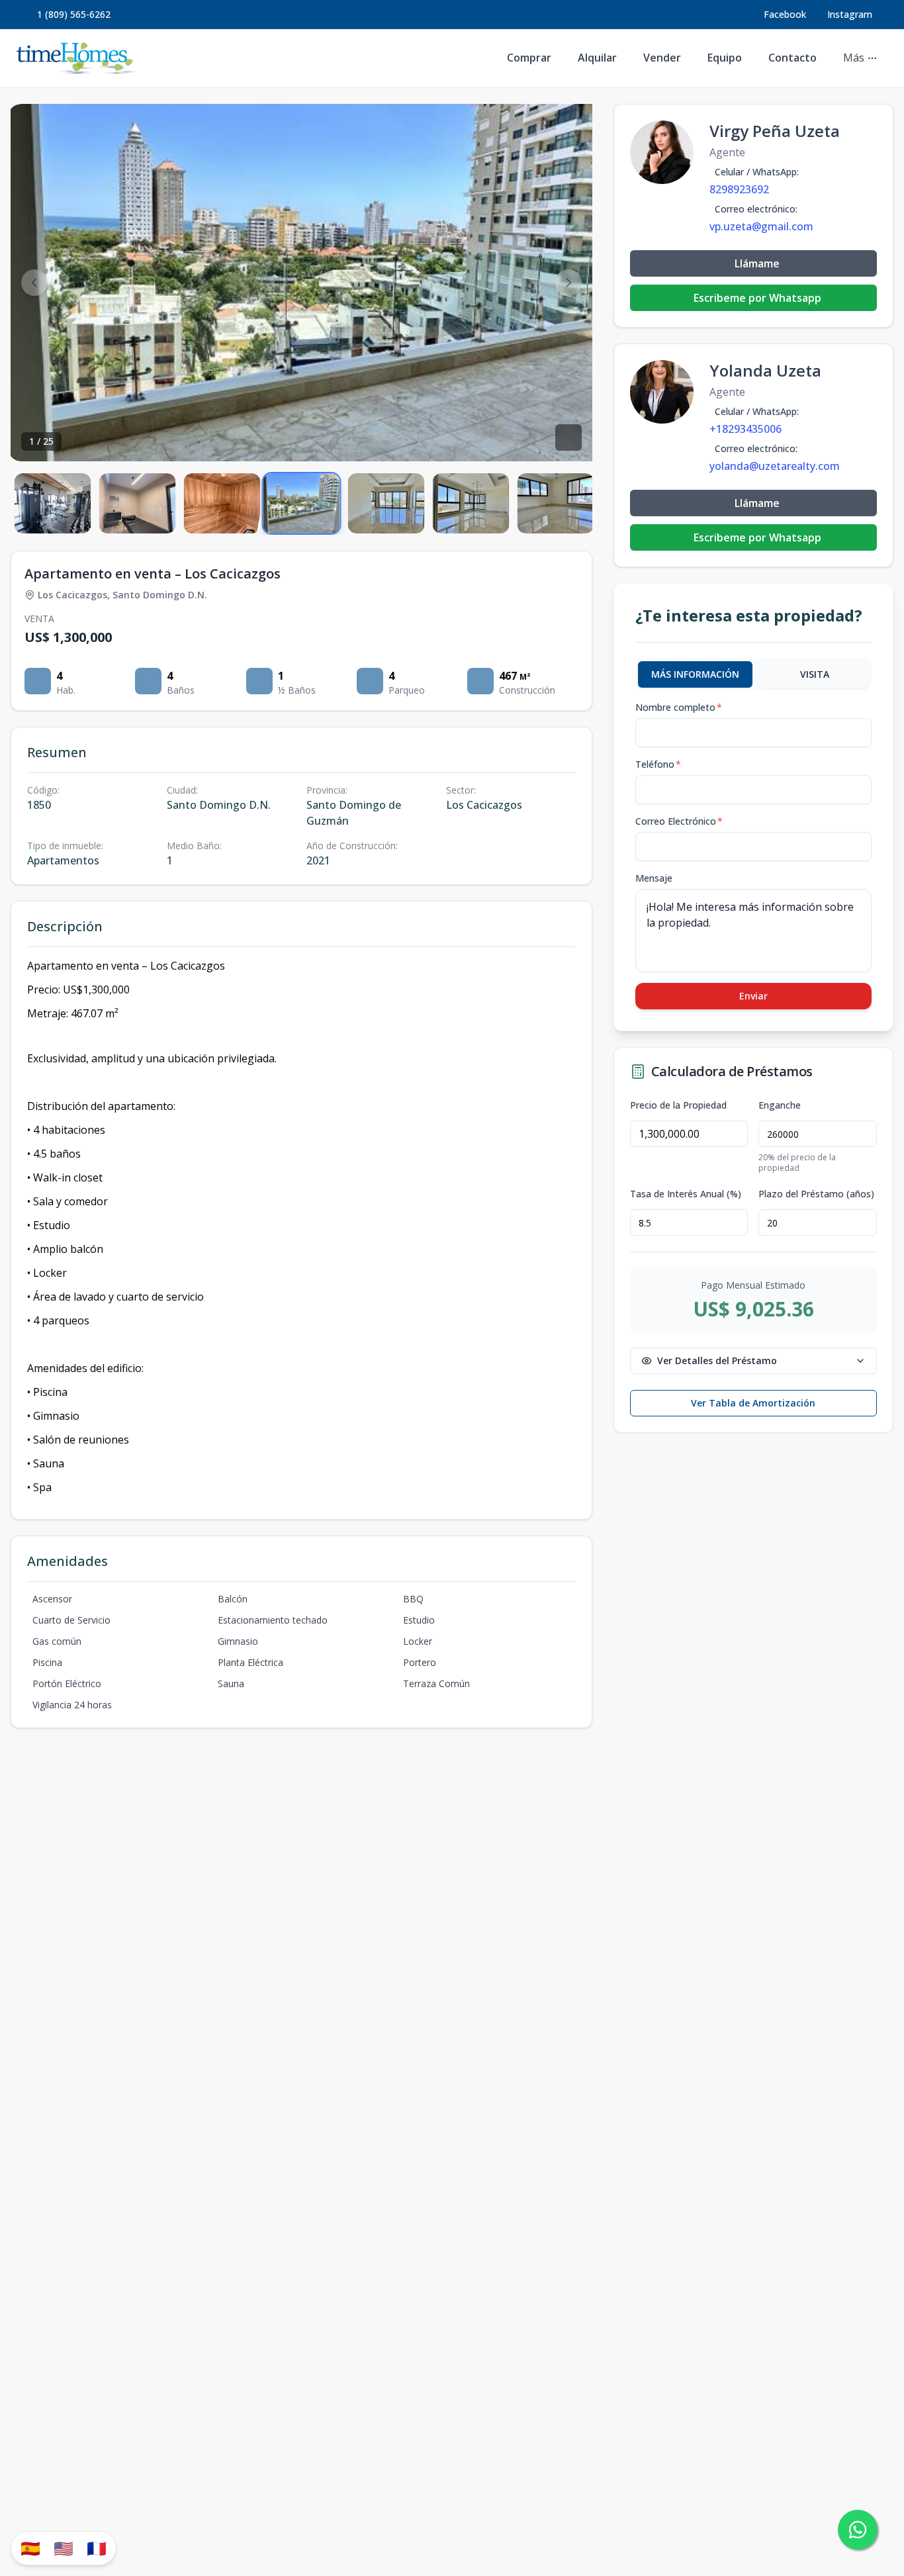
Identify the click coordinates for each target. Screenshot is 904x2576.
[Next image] (568, 283)
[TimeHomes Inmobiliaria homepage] (76, 58)
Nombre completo (679, 707)
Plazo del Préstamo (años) (816, 1194)
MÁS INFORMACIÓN (695, 674)
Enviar (753, 996)
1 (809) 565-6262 (74, 14)
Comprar (529, 58)
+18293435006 (746, 429)
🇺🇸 (64, 2548)
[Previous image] (34, 283)
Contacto (792, 58)
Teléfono (658, 764)
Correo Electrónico (679, 821)
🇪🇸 (30, 2548)
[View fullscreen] (568, 437)
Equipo (725, 58)
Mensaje (654, 878)
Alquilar (597, 58)
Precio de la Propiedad (678, 1105)
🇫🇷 (97, 2548)
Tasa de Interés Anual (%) (686, 1194)
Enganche (780, 1105)
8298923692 (739, 189)
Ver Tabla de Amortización (753, 1403)
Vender (662, 58)
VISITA (815, 674)
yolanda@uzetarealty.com (775, 466)
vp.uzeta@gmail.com (761, 226)
